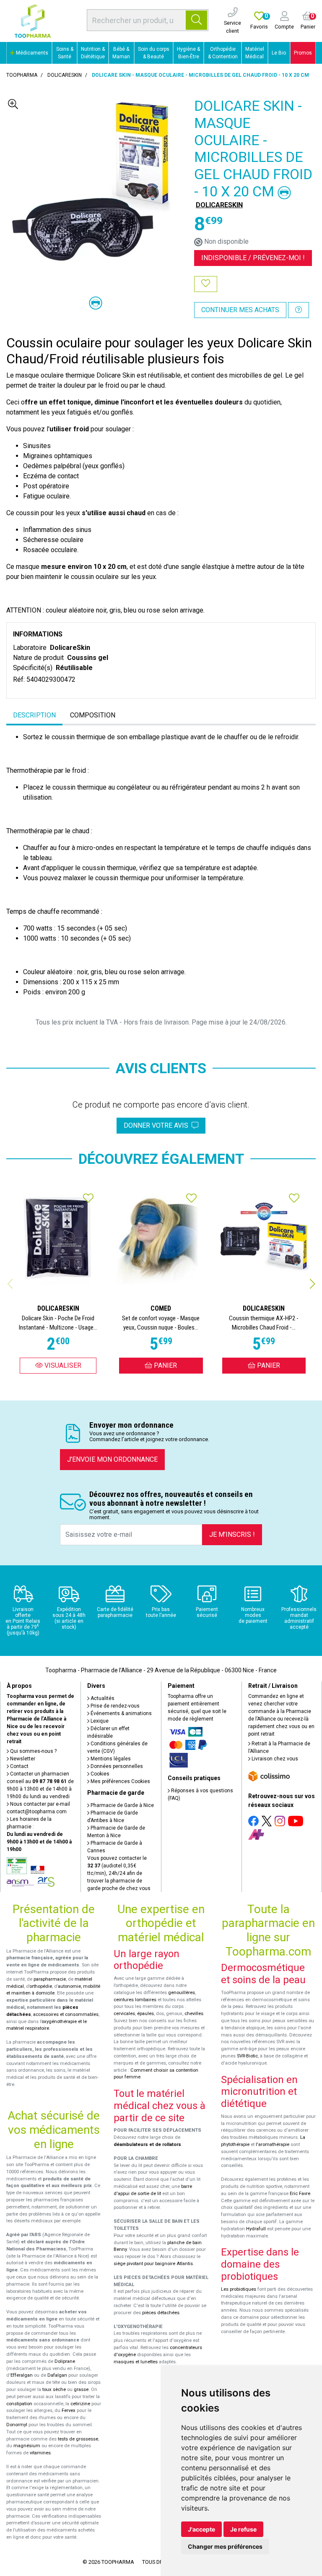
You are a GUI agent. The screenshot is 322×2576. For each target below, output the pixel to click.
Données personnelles (116, 1766)
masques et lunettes (136, 2362)
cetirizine (80, 2404)
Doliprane (65, 2361)
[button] (312, 1284)
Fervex (69, 2410)
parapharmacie (50, 1979)
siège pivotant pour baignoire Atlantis (153, 2264)
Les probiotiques (239, 2289)
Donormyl (17, 2425)
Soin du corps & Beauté (154, 53)
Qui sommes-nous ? (33, 1751)
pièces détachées (161, 2313)
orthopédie (41, 1986)
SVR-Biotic (247, 2056)
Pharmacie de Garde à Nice (122, 1805)
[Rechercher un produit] (196, 20)
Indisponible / (253, 258)
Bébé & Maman (121, 53)
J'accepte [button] (201, 2529)
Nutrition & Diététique (93, 53)
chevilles (194, 2014)
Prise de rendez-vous (114, 1706)
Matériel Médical (255, 53)
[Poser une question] (299, 310)
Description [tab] (34, 715)
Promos (303, 53)
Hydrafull (256, 2229)
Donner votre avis (158, 1125)
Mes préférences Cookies (120, 1781)
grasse (81, 2390)
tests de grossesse (78, 2439)
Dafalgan (57, 2375)
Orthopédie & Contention (223, 53)
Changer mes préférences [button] (225, 2546)
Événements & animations (121, 1713)
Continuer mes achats (240, 310)
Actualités (102, 1698)
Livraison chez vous (274, 1759)
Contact (19, 1766)
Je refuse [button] (243, 2529)
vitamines (40, 2453)
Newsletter (22, 1759)
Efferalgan (22, 2375)
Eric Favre (300, 2194)
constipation (19, 2404)
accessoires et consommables (66, 2014)
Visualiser (62, 1365)
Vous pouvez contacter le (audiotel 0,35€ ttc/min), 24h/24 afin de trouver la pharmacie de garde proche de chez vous (119, 1873)
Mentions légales (110, 1759)
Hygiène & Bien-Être (188, 53)
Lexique (99, 1721)
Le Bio (279, 53)
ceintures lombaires (135, 2000)
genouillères (182, 1993)
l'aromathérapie (273, 2144)
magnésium (27, 2446)
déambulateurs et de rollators (147, 2144)
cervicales (124, 2014)
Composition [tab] (93, 715)
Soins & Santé (65, 53)
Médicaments (31, 53)
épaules (145, 2014)
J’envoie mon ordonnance (112, 1459)
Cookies (99, 1774)
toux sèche (54, 2390)
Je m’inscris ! (232, 1534)
